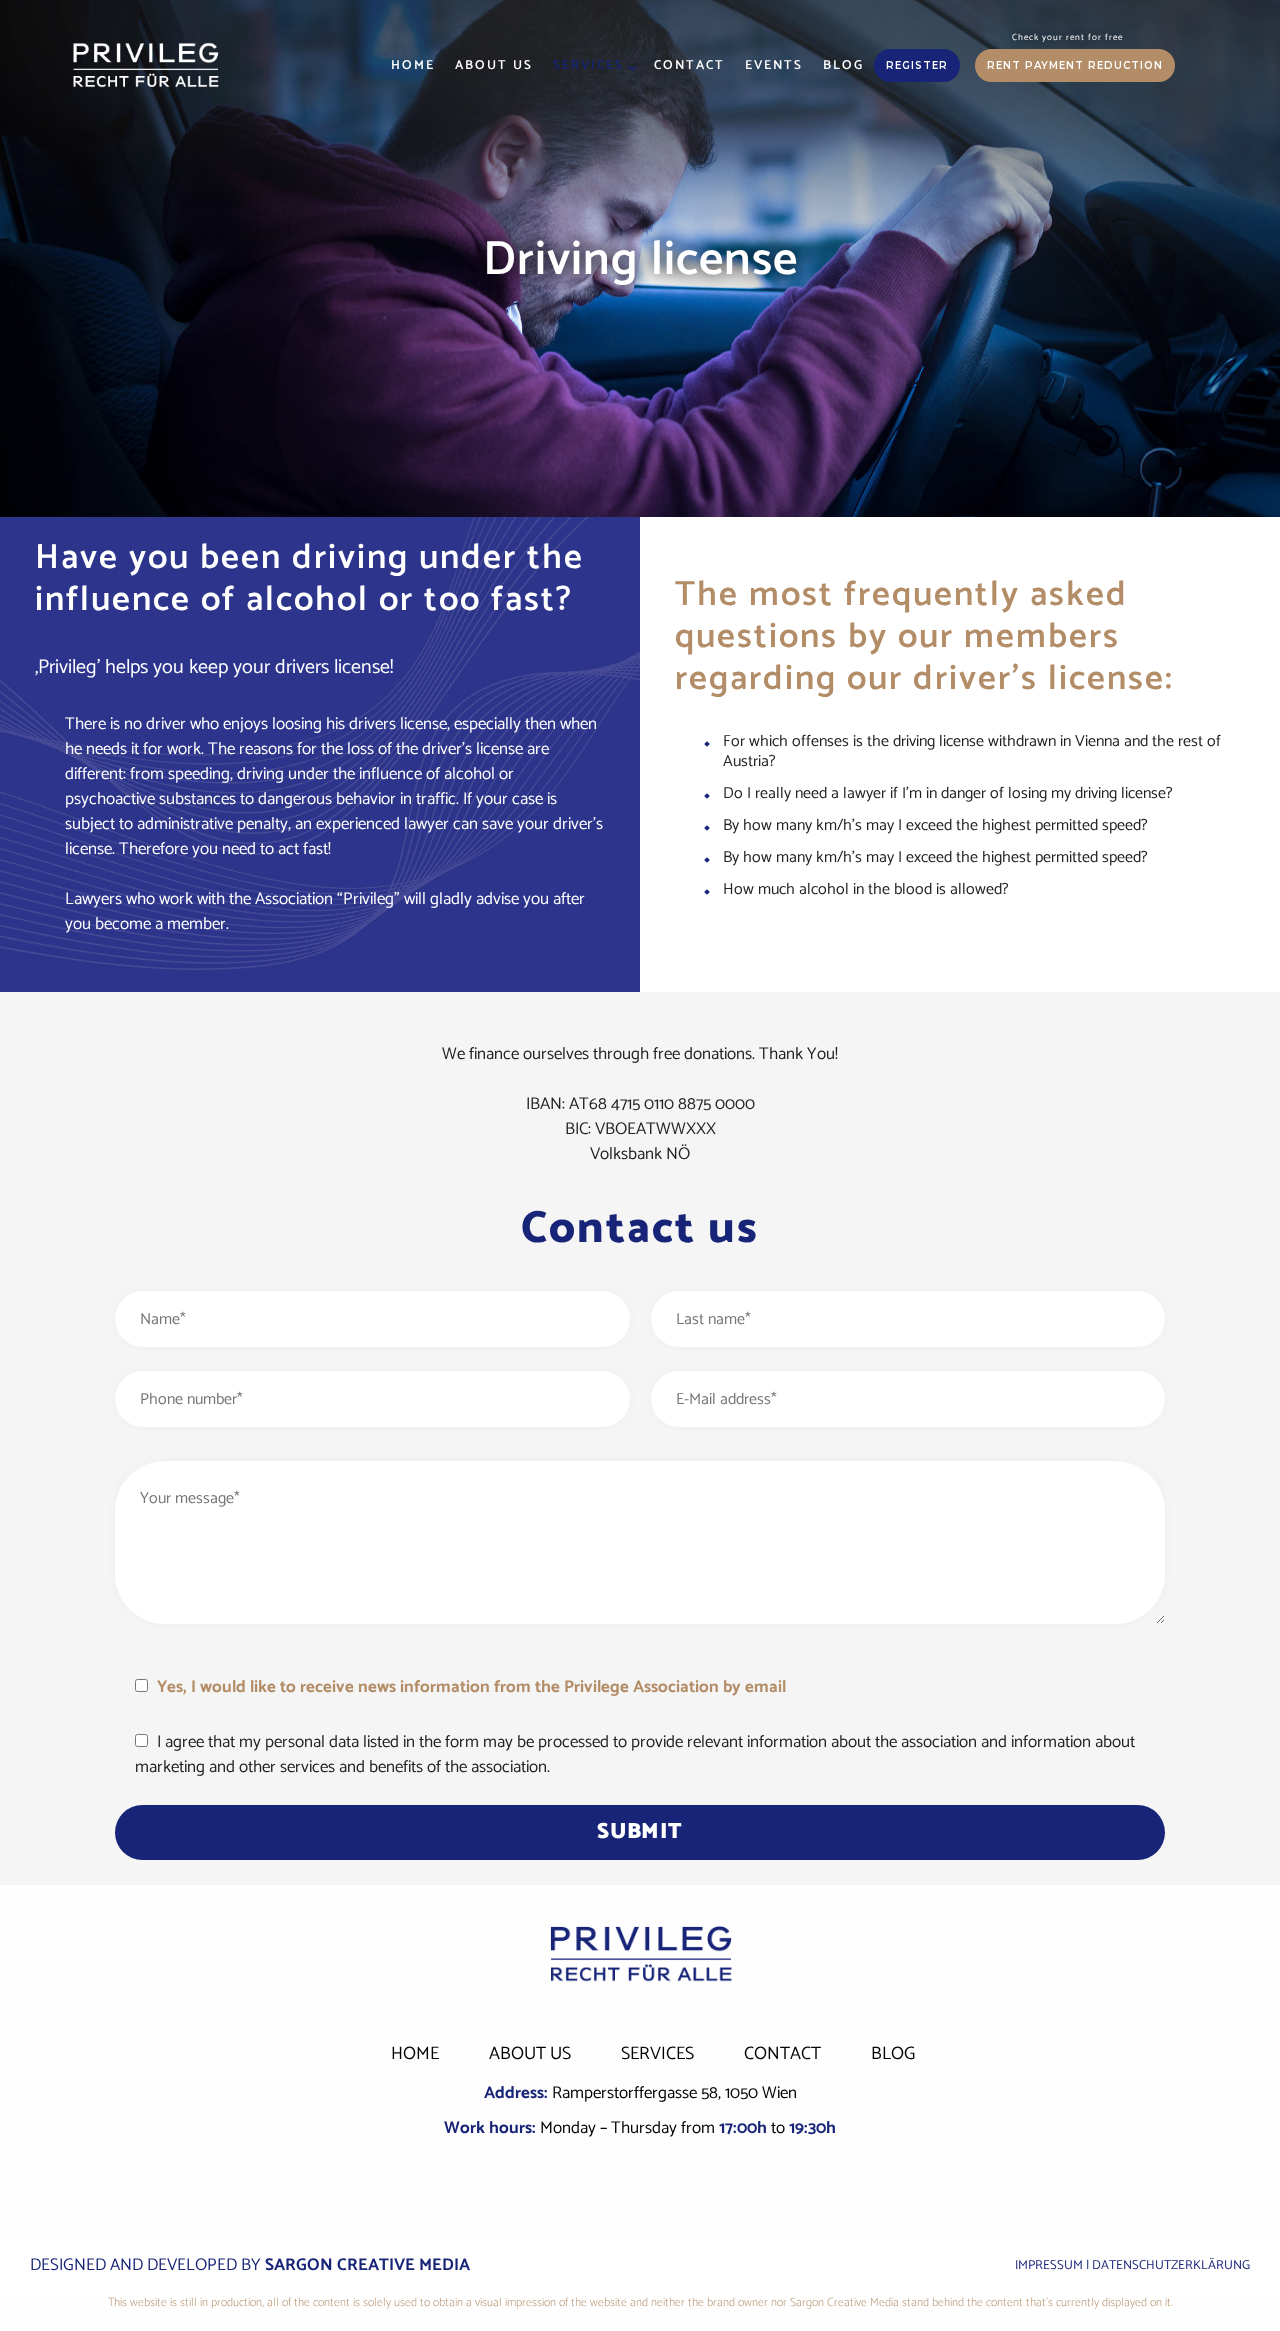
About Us (494, 65)
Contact (689, 65)
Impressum (1049, 2265)
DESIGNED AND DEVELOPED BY (250, 2265)
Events (774, 65)
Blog (843, 65)
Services (588, 65)
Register (917, 65)
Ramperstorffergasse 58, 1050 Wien (674, 2093)
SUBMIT (639, 1832)
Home (413, 65)
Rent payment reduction (1075, 65)
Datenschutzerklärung (1171, 2265)
